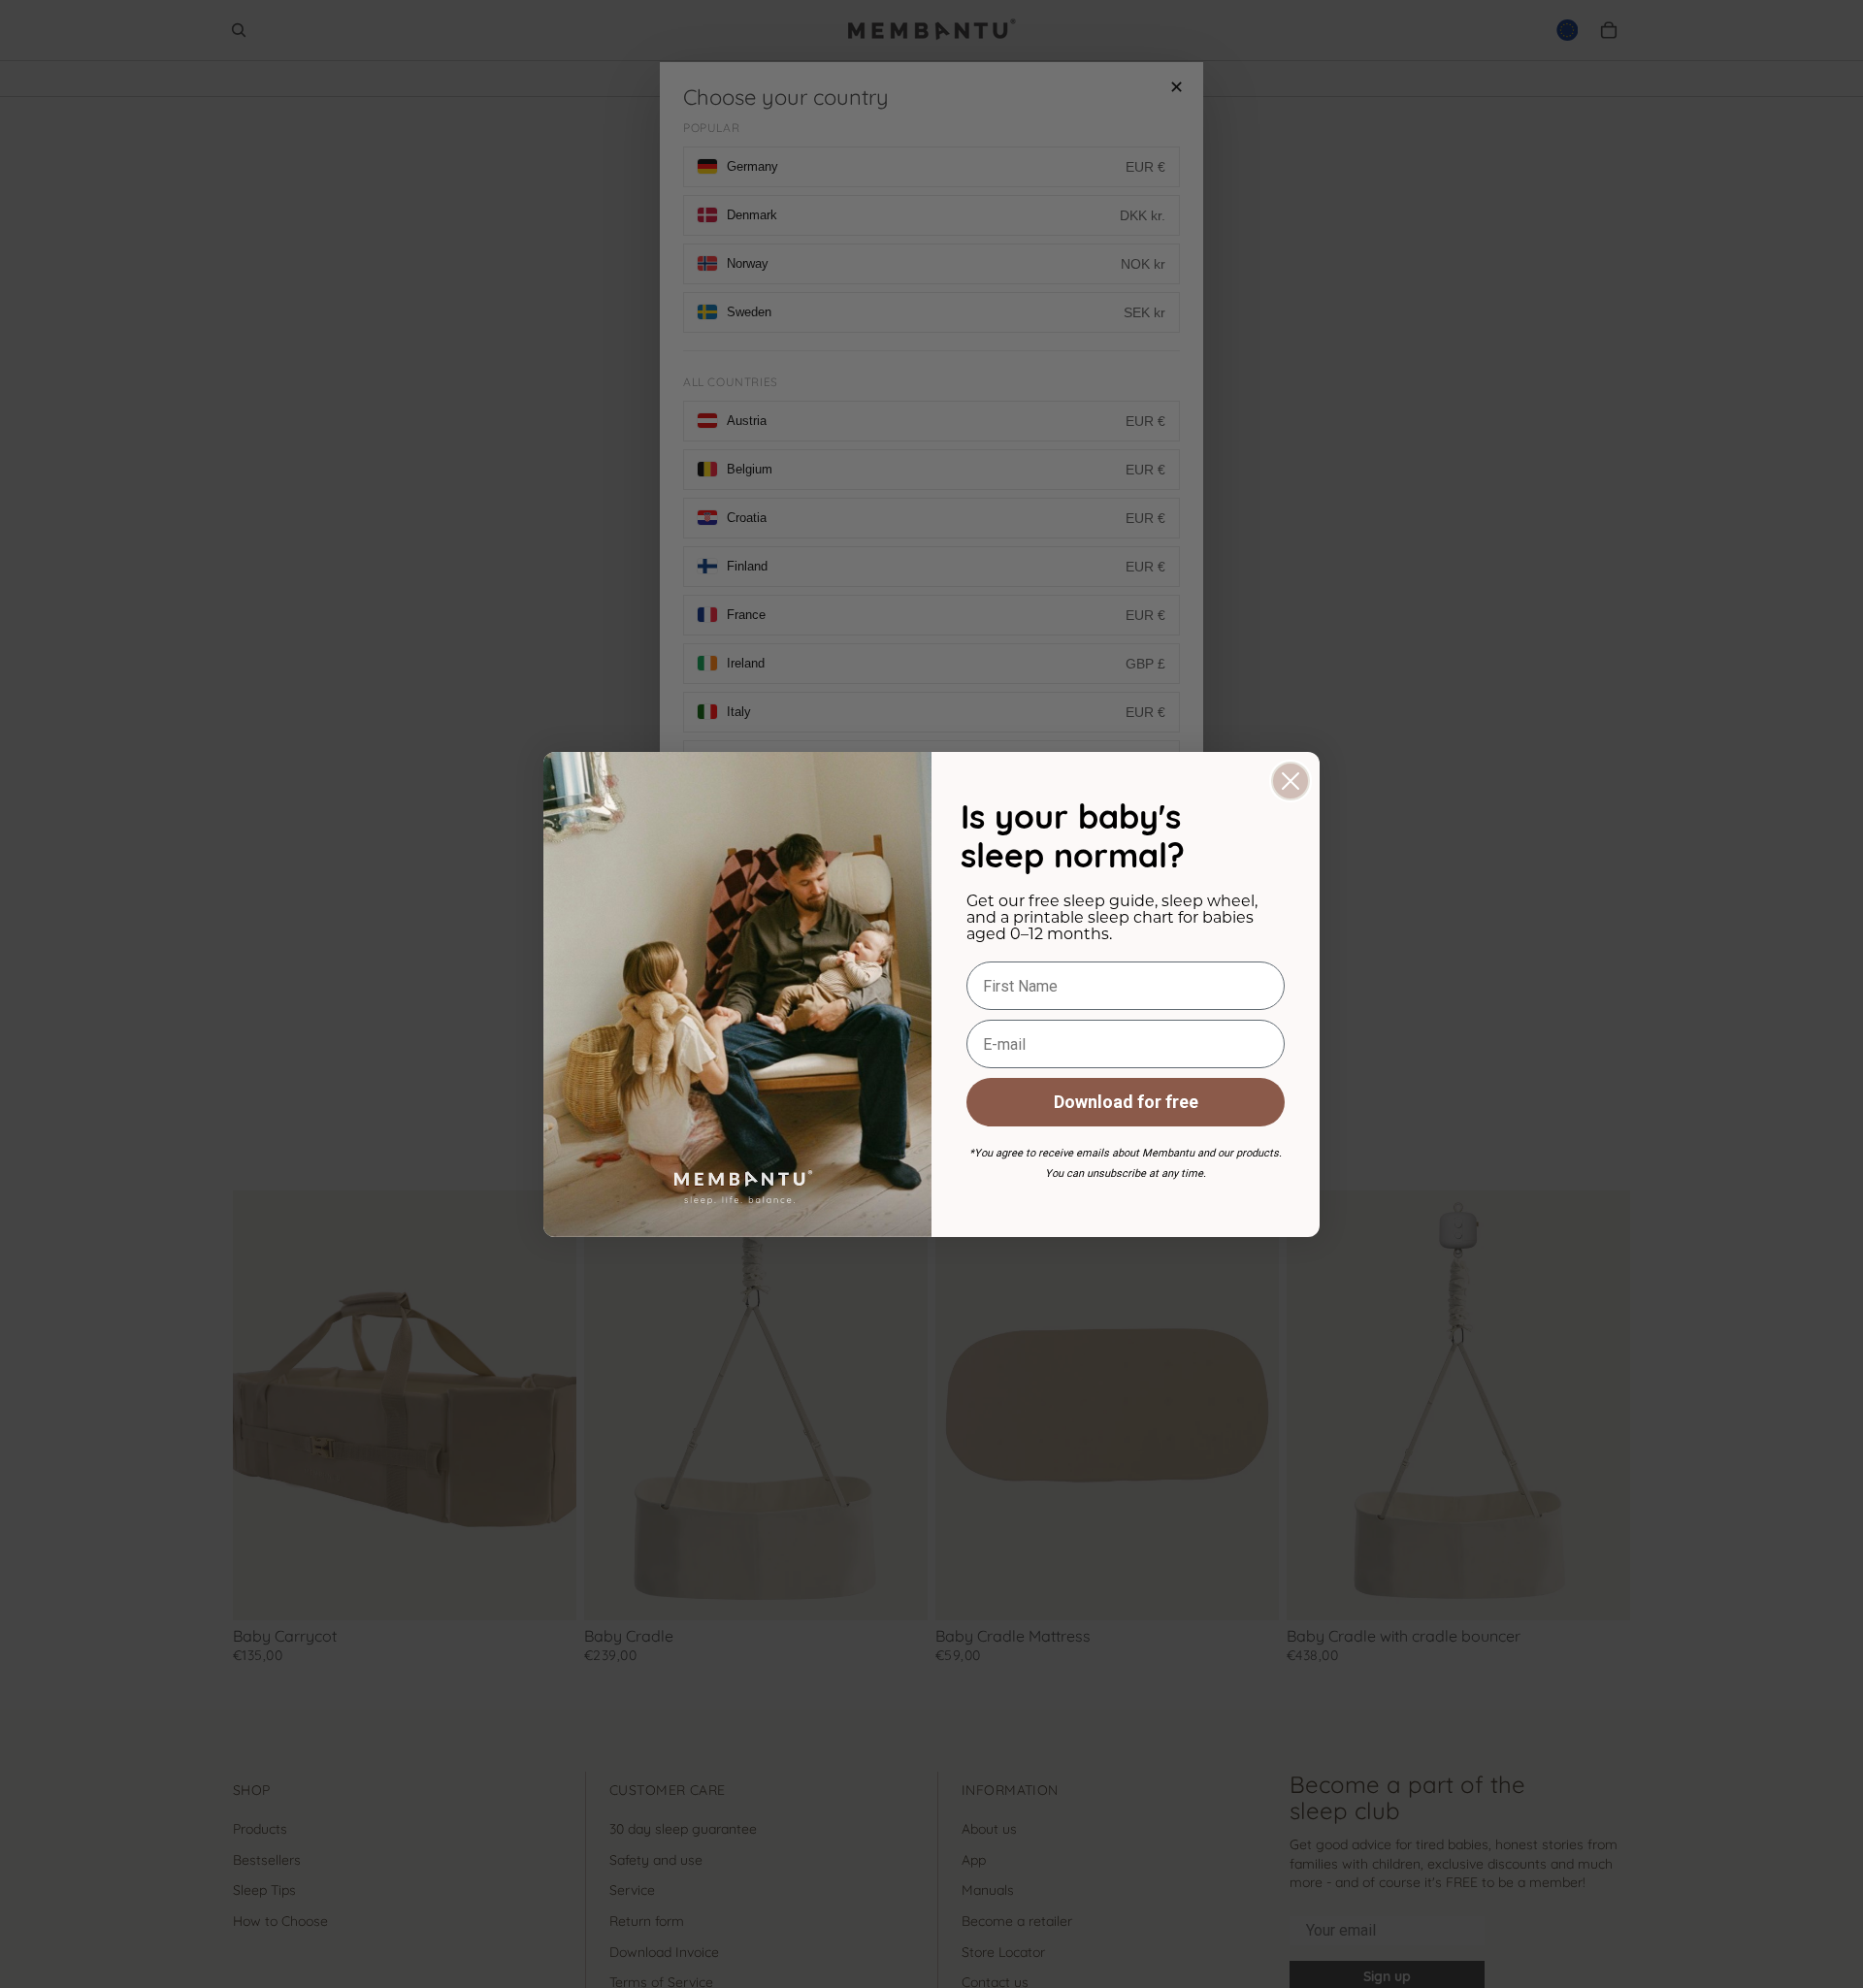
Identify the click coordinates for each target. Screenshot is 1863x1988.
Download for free (1126, 1102)
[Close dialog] (1291, 781)
